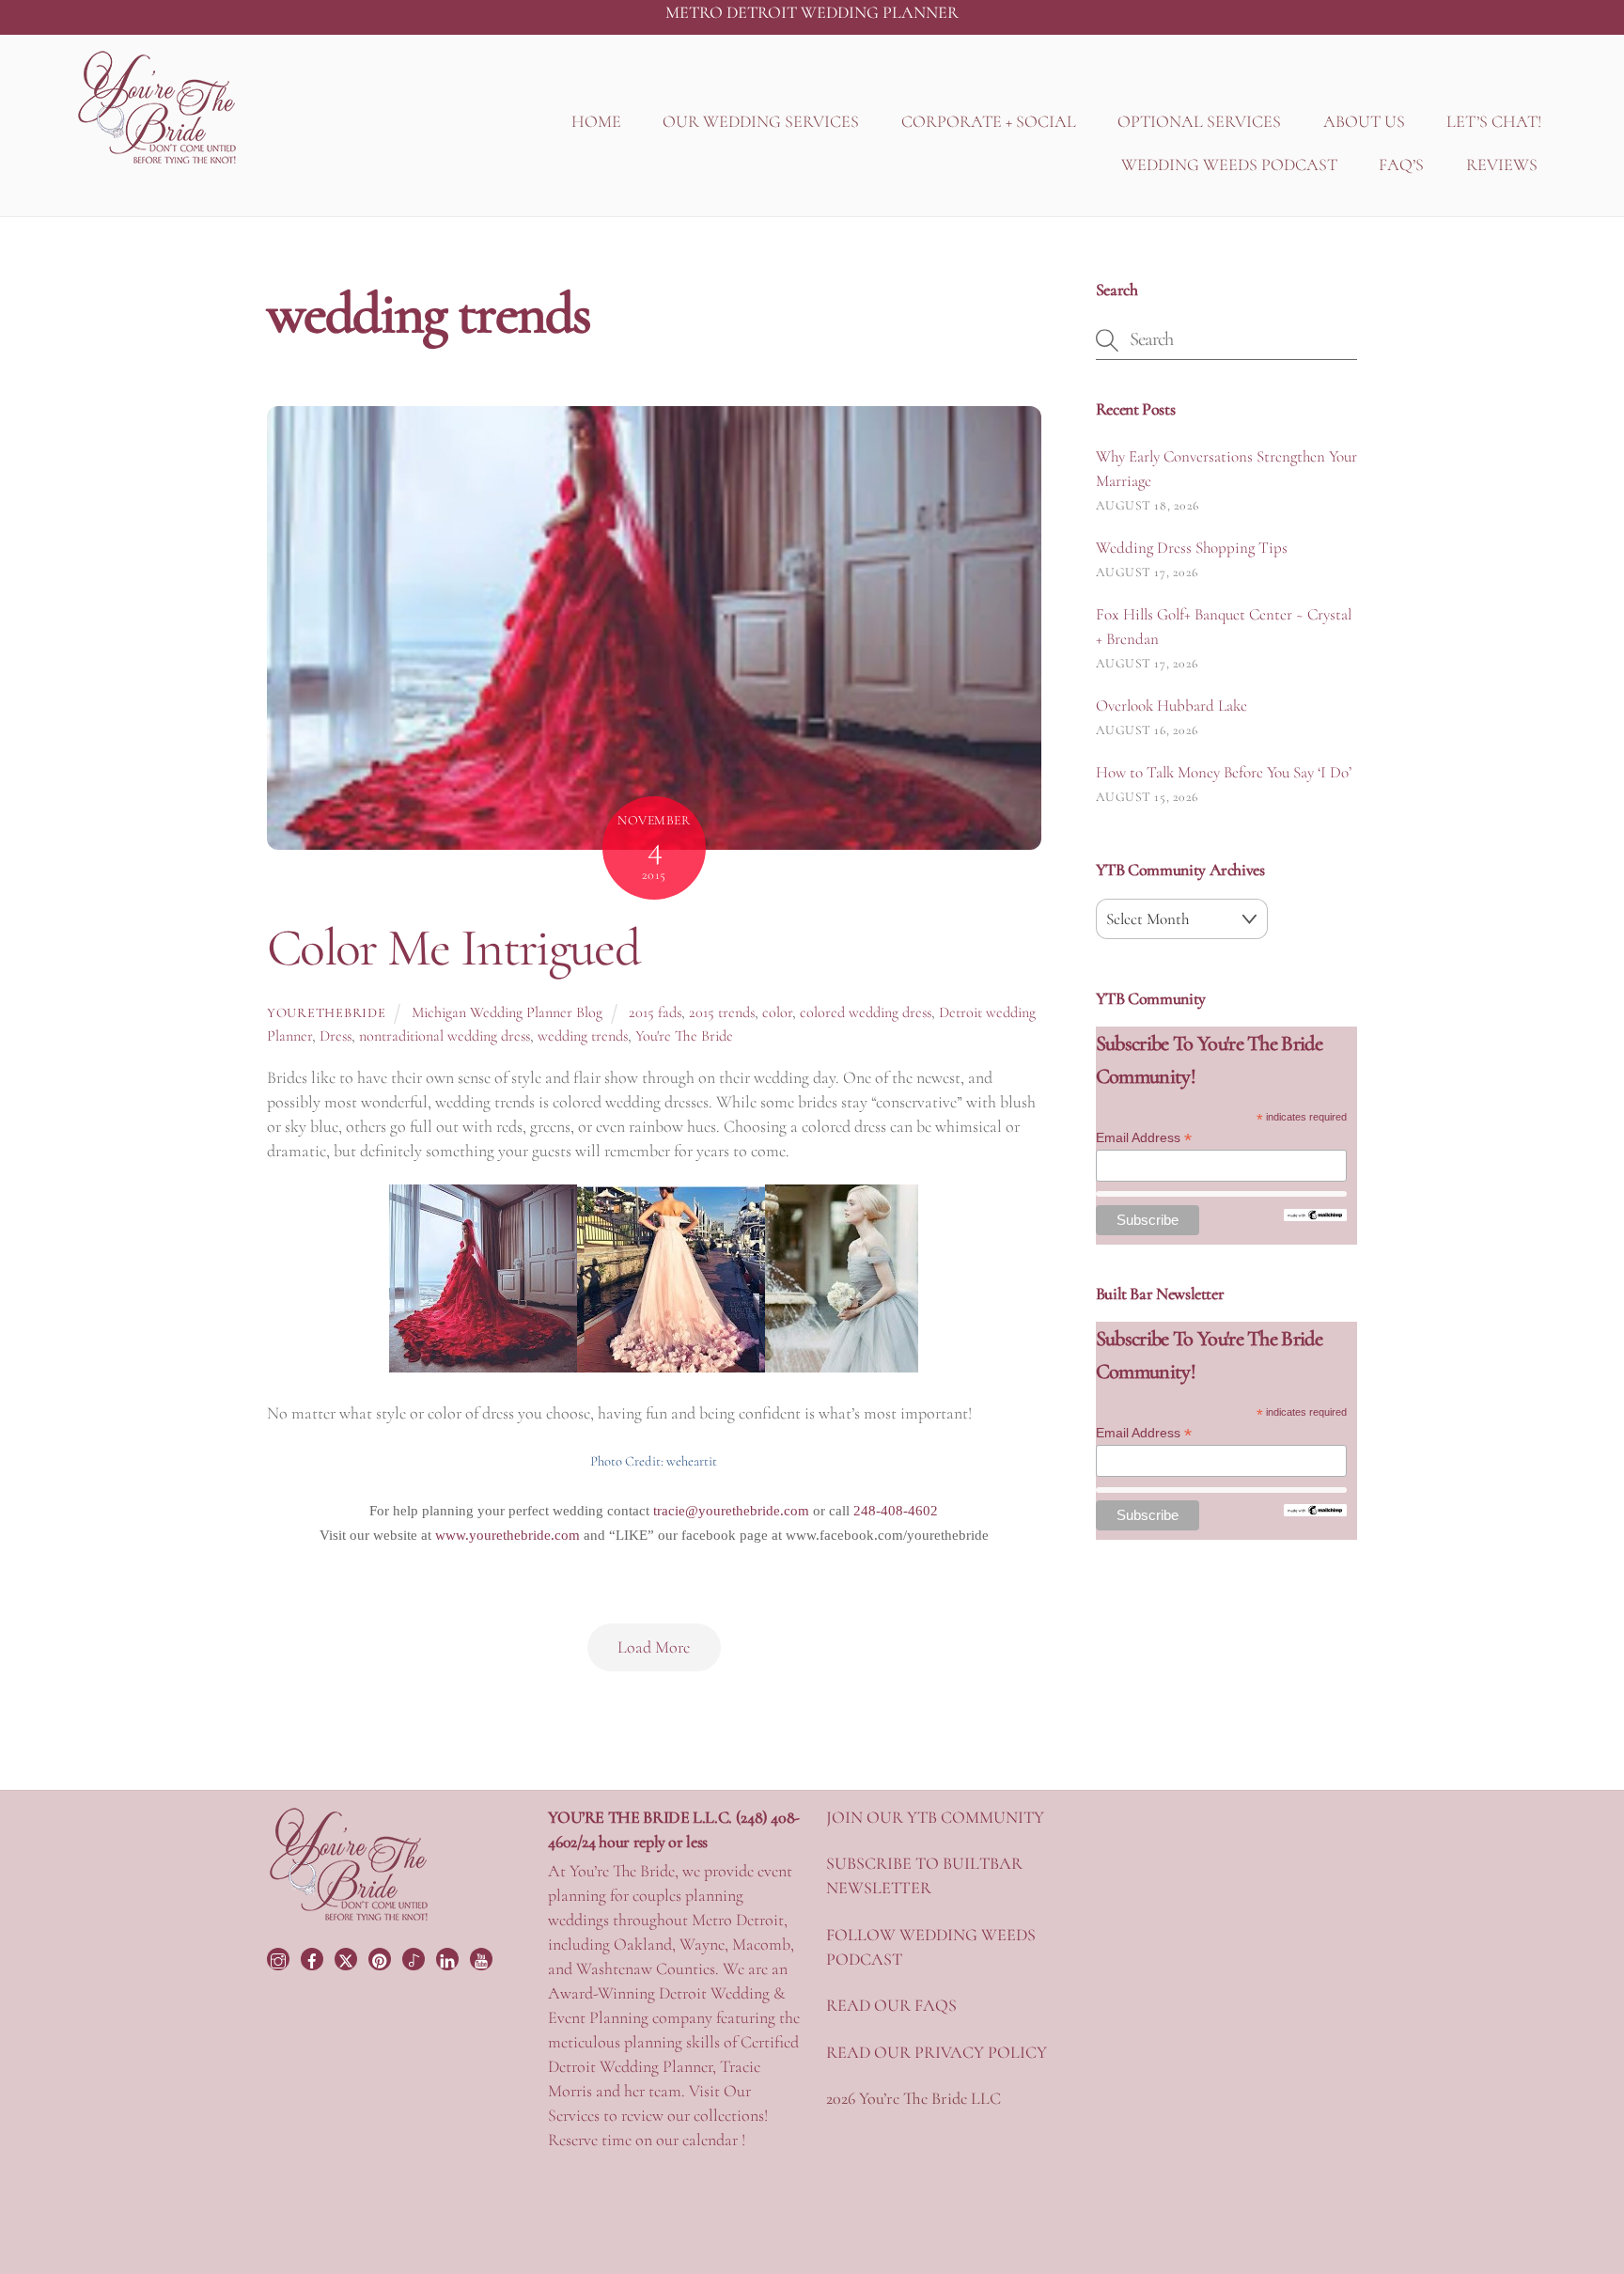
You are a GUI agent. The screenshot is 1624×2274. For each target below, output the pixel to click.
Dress (336, 1036)
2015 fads (655, 1012)
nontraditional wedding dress (445, 1036)
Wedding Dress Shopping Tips (1192, 548)
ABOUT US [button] (1364, 121)
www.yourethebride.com (507, 1535)
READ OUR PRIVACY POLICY (937, 2052)
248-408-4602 (896, 1511)
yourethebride (326, 1013)
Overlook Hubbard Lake (1171, 706)
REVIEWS (1502, 165)
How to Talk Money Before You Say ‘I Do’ (1224, 772)
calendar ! (714, 2140)
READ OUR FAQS (891, 2005)
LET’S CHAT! (1494, 121)
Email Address (1144, 1138)
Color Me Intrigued (453, 948)
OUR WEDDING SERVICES (761, 121)
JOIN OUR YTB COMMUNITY (935, 1817)
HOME (596, 121)
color (777, 1012)
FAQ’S (1401, 165)
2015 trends (722, 1012)
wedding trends (583, 1036)
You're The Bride (684, 1036)
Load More (654, 1647)
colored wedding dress (866, 1012)
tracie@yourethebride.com (731, 1511)
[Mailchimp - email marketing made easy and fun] (1315, 1216)
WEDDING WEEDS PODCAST (1229, 165)
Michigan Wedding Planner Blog (507, 1012)
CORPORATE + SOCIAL (989, 121)
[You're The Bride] (349, 1919)
